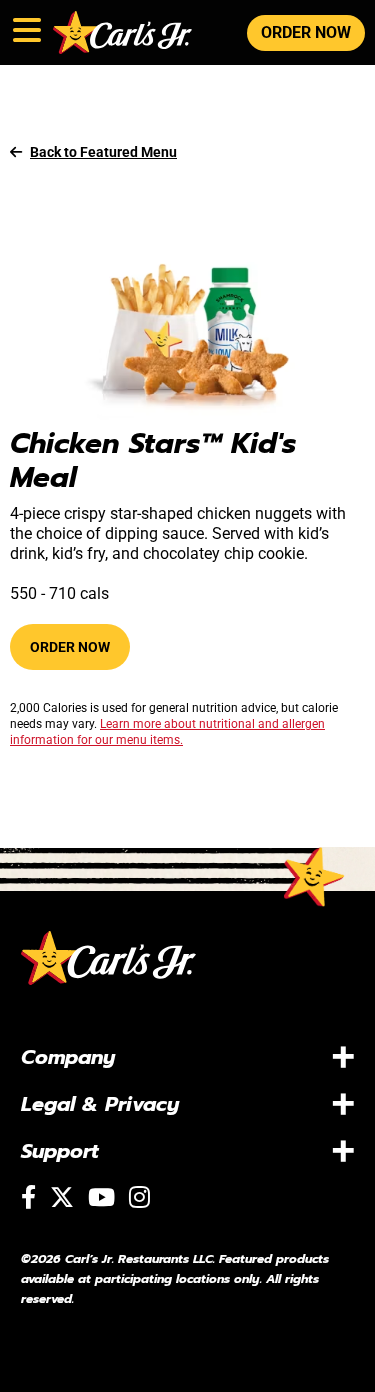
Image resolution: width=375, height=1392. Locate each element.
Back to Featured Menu (103, 152)
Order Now (70, 647)
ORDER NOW (306, 32)
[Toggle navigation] (25, 26)
